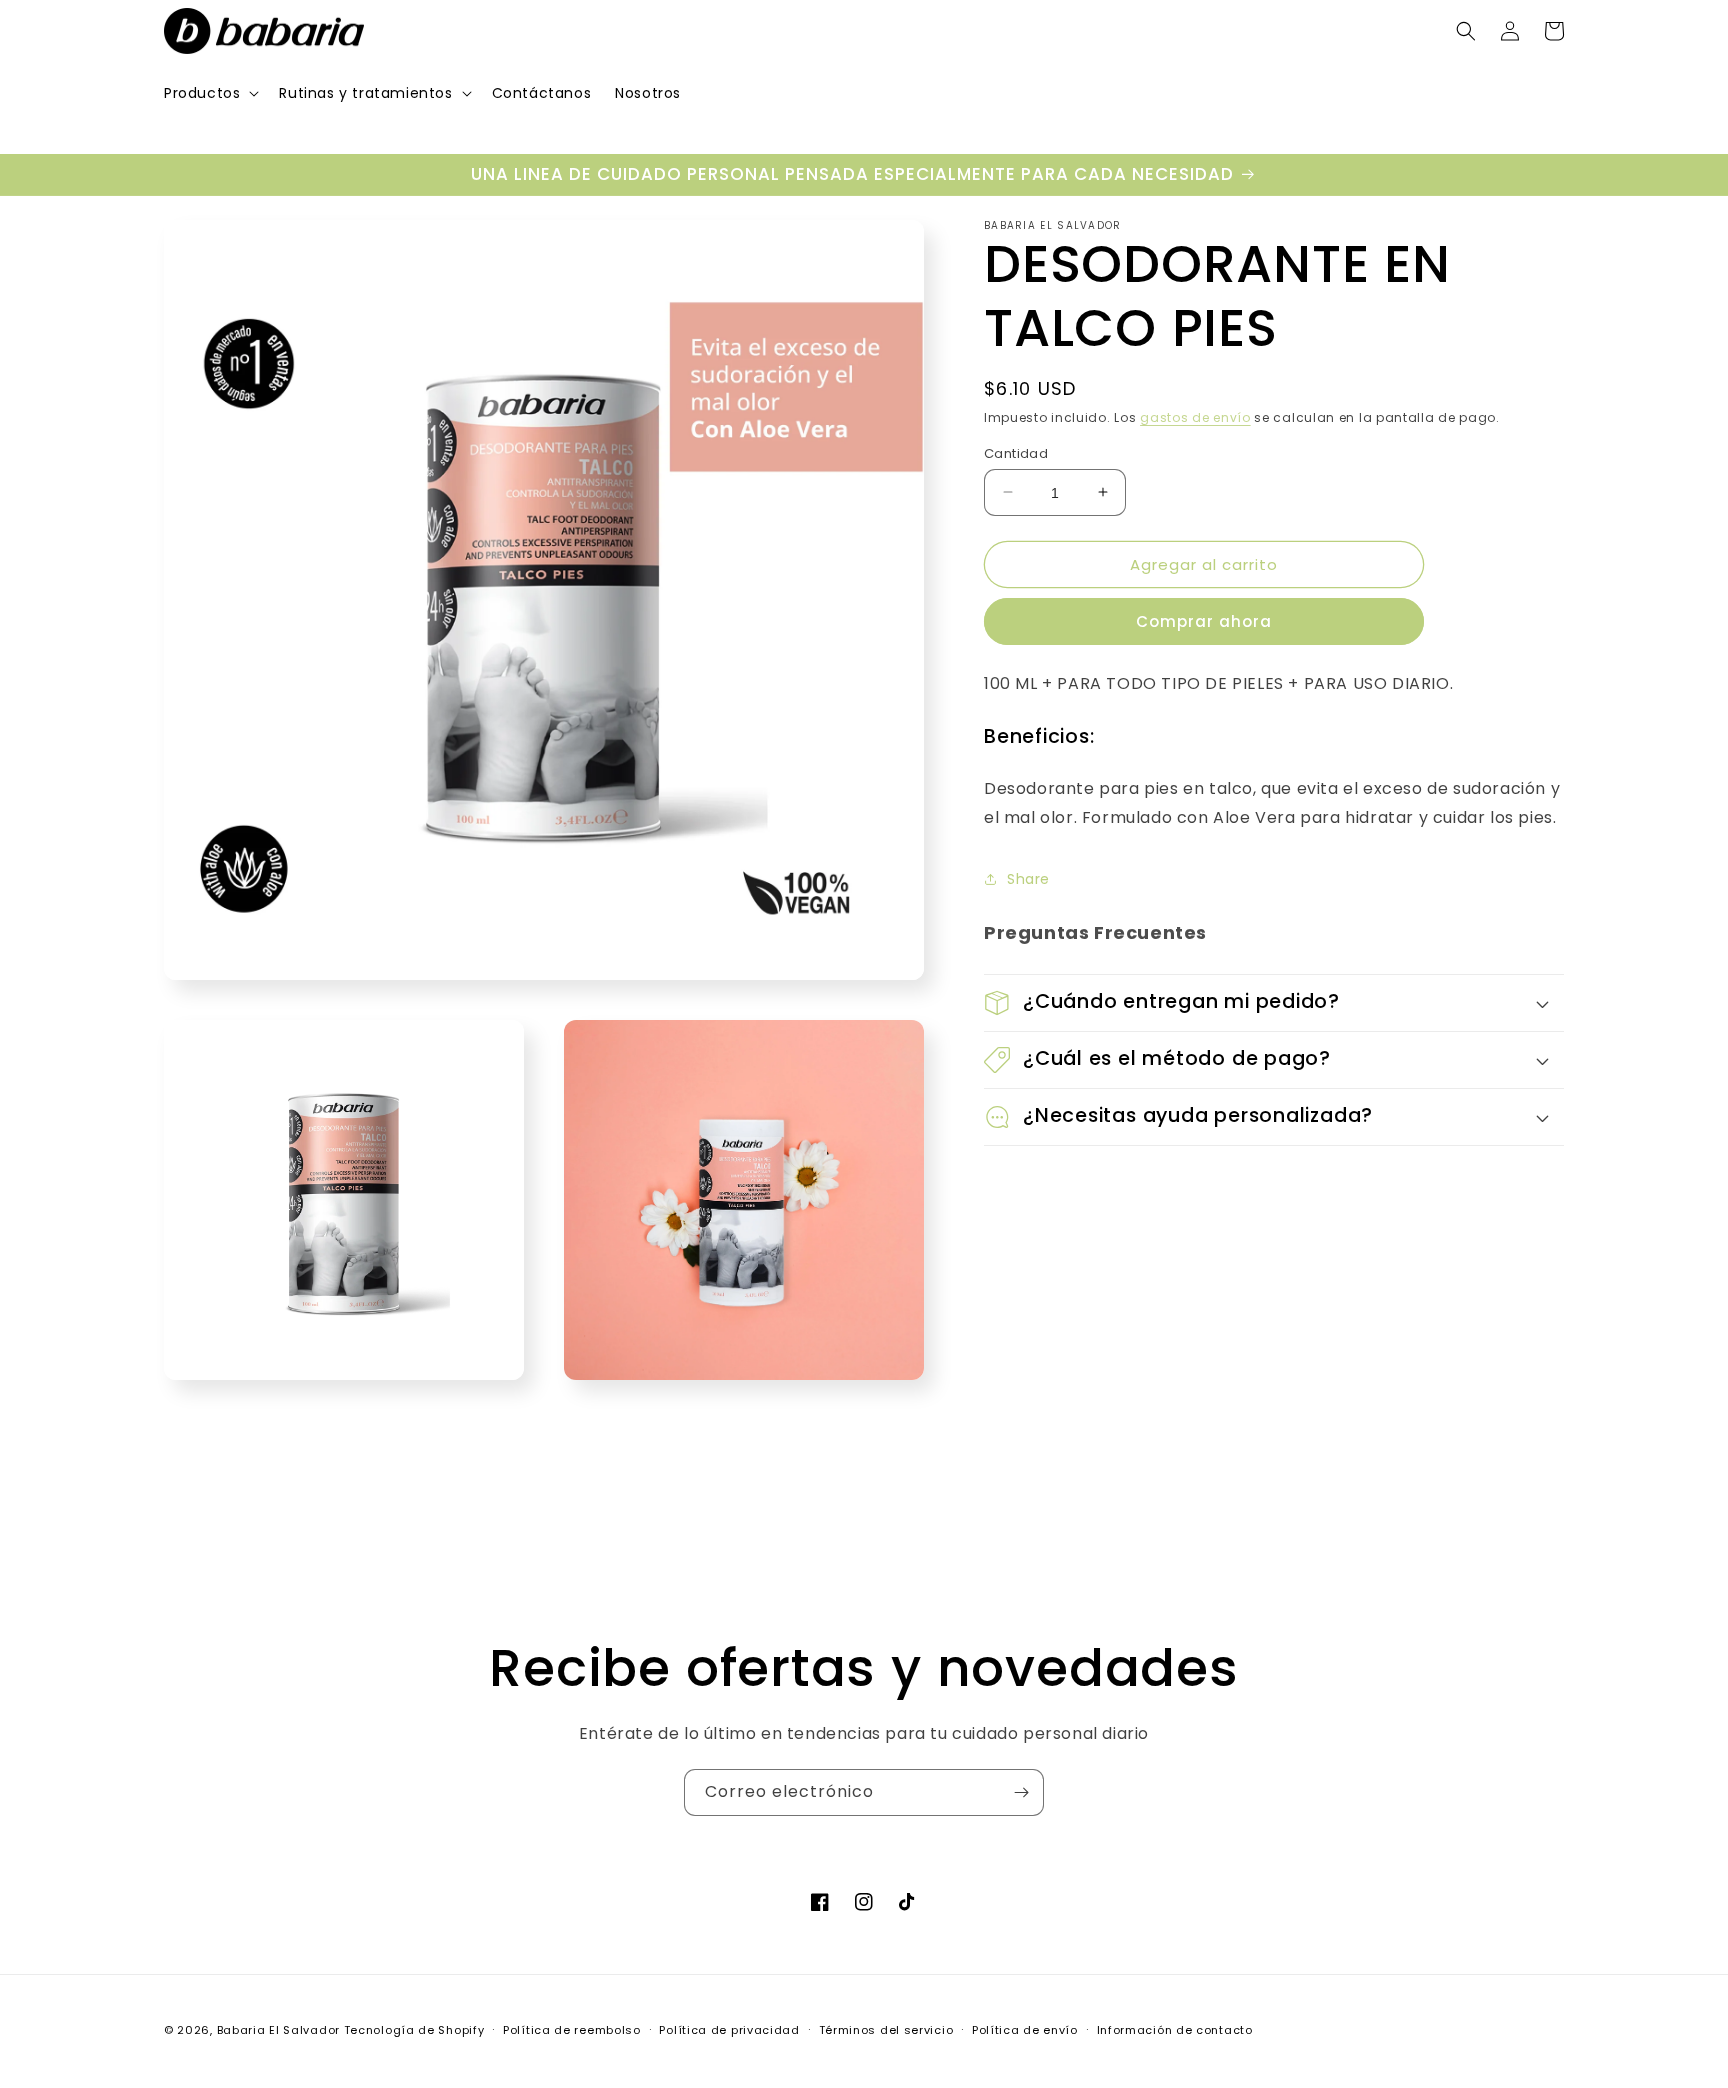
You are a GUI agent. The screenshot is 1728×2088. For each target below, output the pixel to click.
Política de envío (1025, 2030)
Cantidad (1016, 452)
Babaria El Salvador (278, 2030)
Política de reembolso (572, 2030)
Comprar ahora (1204, 621)
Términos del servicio (886, 2030)
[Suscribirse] (1021, 1792)
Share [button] (1028, 879)
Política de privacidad (729, 2030)
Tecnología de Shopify (414, 2030)
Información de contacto (1175, 2030)
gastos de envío (1195, 417)
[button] (209, 93)
